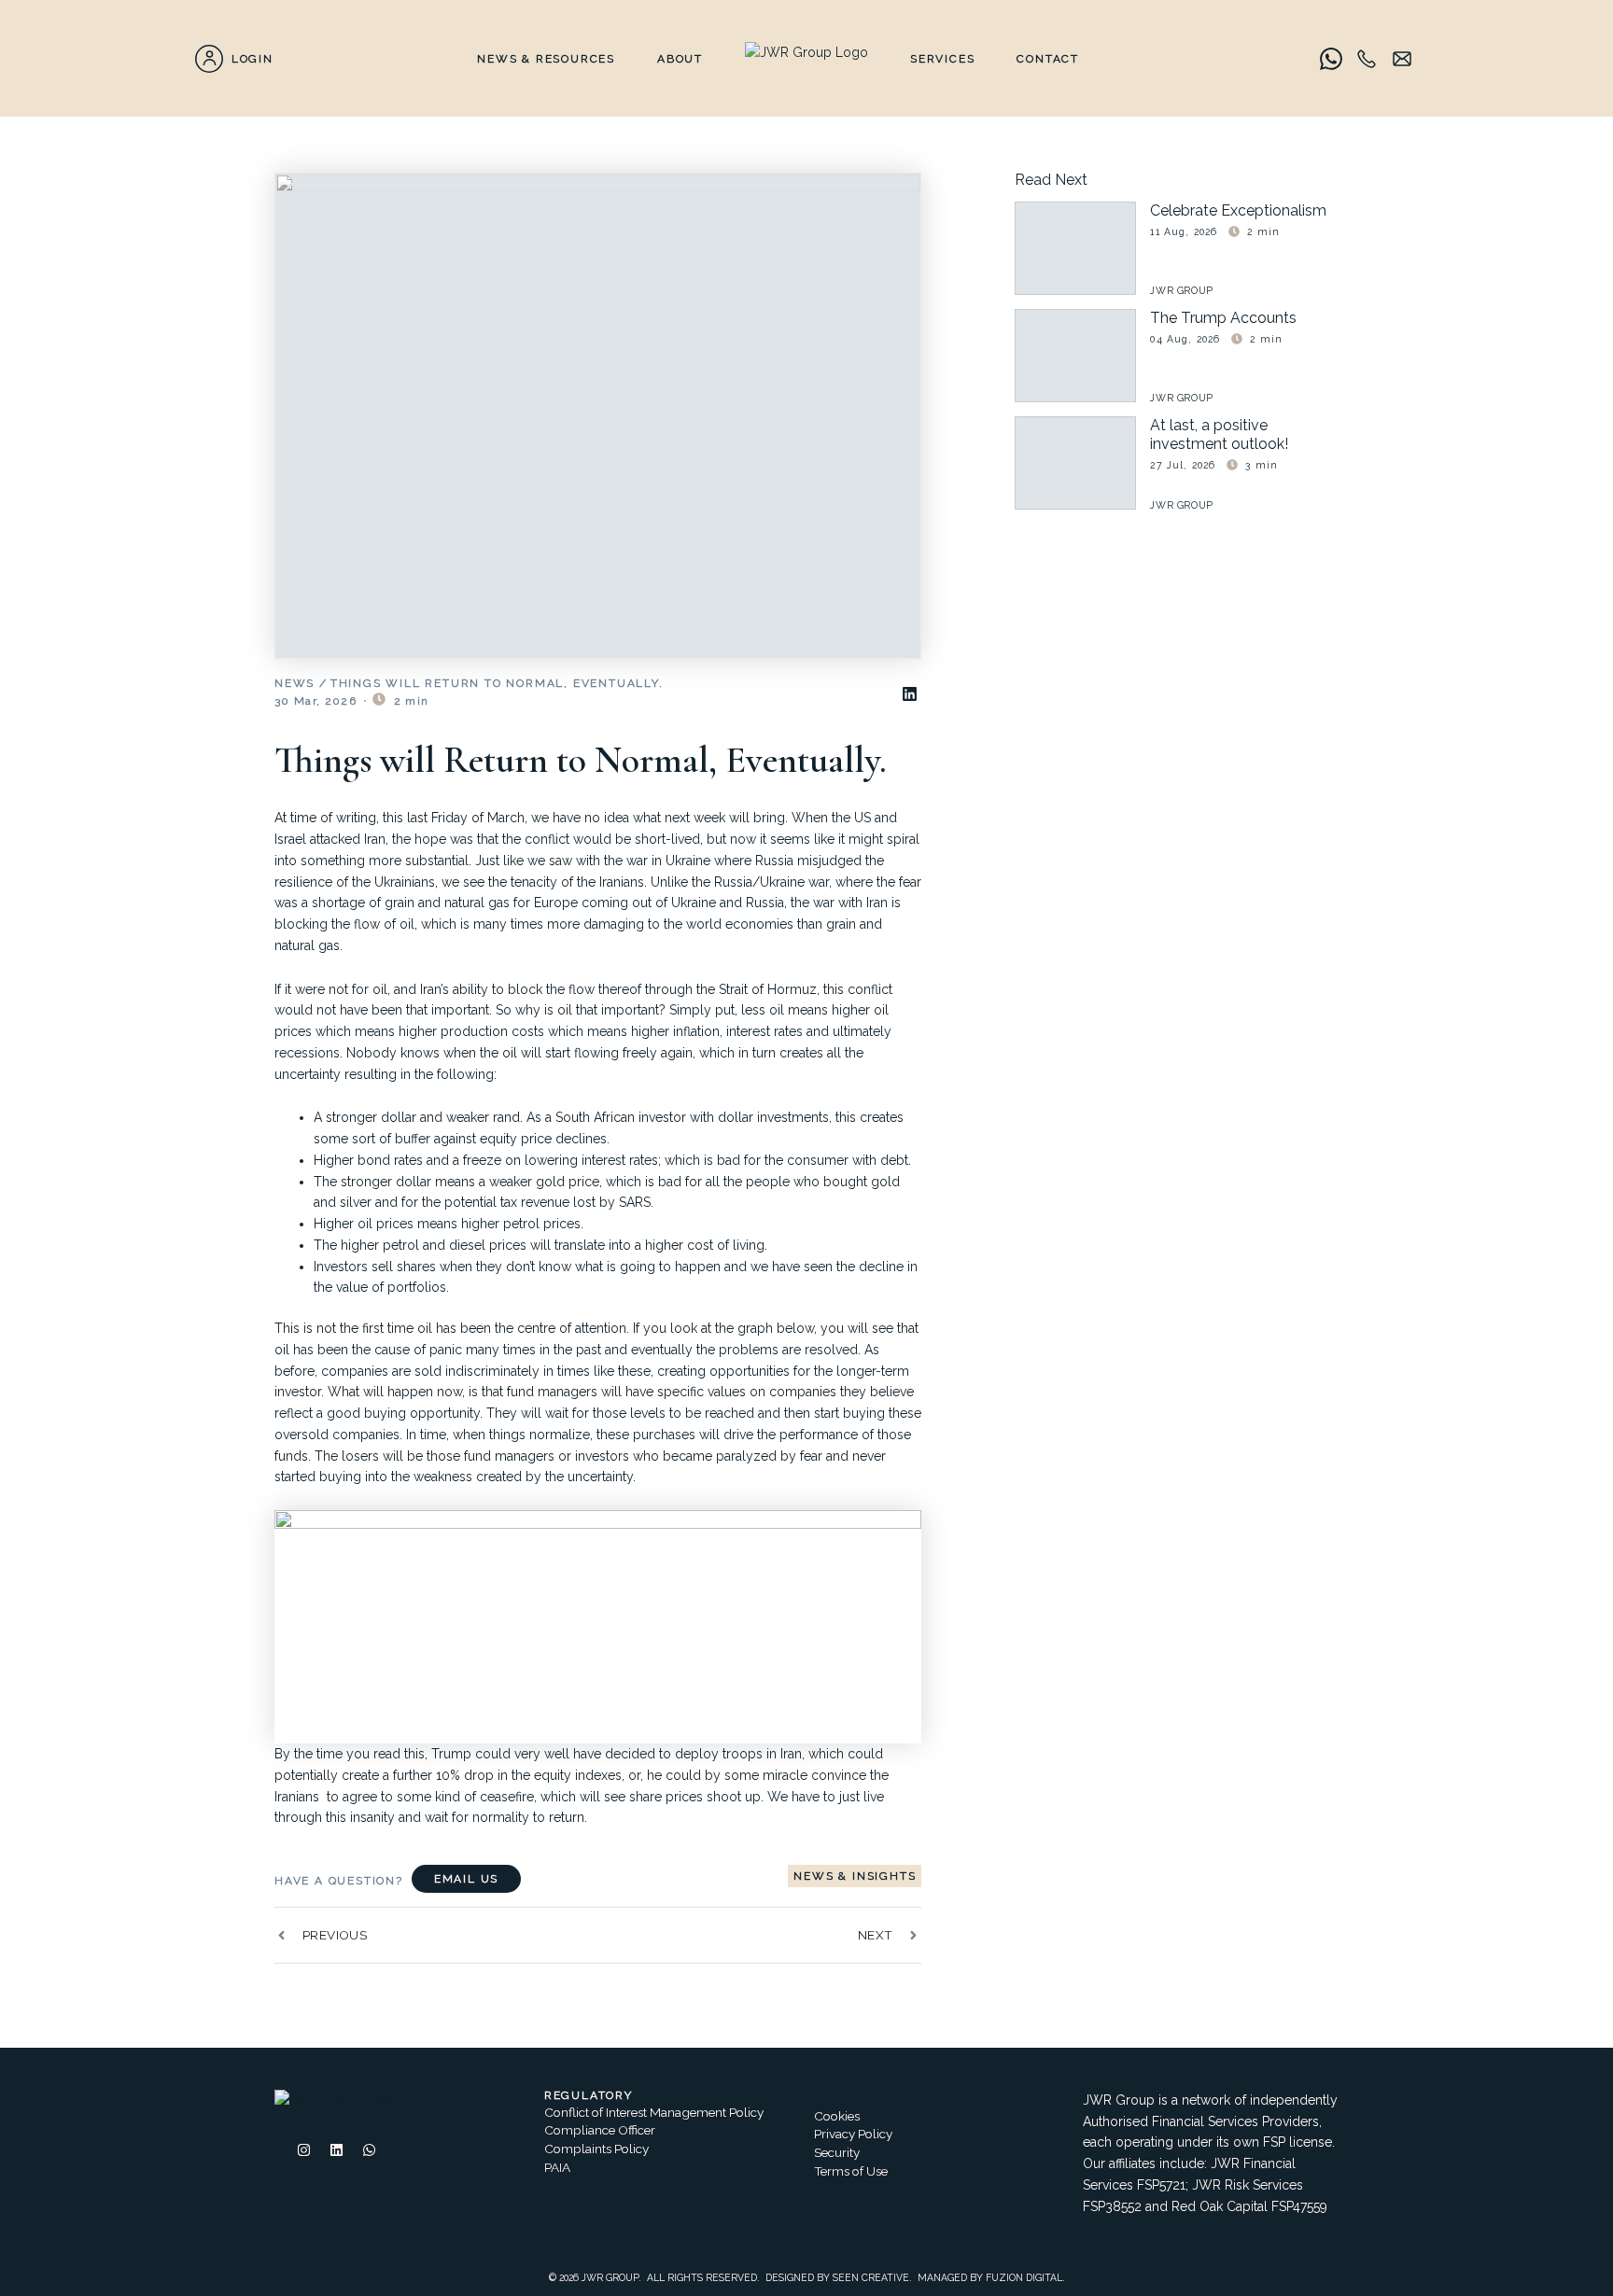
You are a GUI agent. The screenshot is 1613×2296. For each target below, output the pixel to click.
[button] (909, 694)
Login (252, 59)
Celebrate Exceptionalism (1238, 210)
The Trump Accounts (1223, 318)
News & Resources (546, 59)
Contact (1048, 59)
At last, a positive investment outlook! (1219, 434)
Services (942, 59)
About (680, 59)
